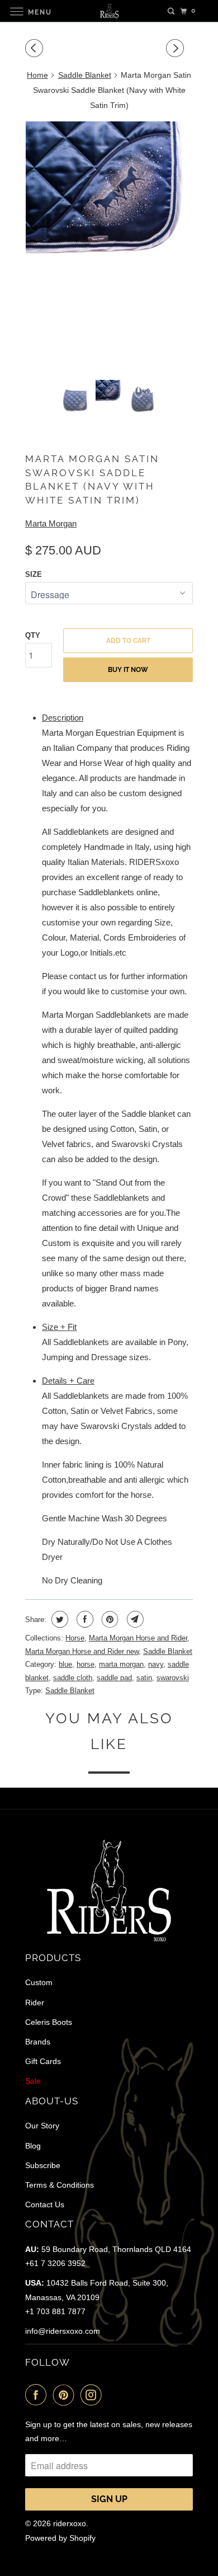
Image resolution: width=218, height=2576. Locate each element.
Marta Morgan (51, 523)
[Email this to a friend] (134, 1619)
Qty (33, 635)
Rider (35, 2002)
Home (37, 75)
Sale (33, 2081)
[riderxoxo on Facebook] (38, 2395)
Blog (33, 2146)
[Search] (171, 11)
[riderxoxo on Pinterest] (66, 2395)
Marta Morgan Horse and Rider (138, 1638)
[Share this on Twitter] (58, 1619)
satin (144, 1678)
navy (156, 1664)
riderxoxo (70, 2523)
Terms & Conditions (60, 2185)
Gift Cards (43, 2061)
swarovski (173, 1678)
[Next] (177, 48)
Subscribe (43, 2165)
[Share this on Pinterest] (109, 1619)
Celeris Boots (49, 2022)
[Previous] (36, 48)
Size (34, 574)
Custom (39, 1982)
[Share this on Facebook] (84, 1619)
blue (65, 1664)
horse (86, 1664)
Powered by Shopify (60, 2538)
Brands (38, 2042)
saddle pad (114, 1678)
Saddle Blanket (85, 75)
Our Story (42, 2126)
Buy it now (128, 670)
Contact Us (45, 2204)
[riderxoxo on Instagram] (93, 2395)
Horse (75, 1638)
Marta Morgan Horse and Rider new (82, 1651)
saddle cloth (73, 1678)
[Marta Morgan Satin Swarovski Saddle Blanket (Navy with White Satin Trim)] (109, 246)
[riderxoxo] (109, 11)
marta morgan (121, 1664)
